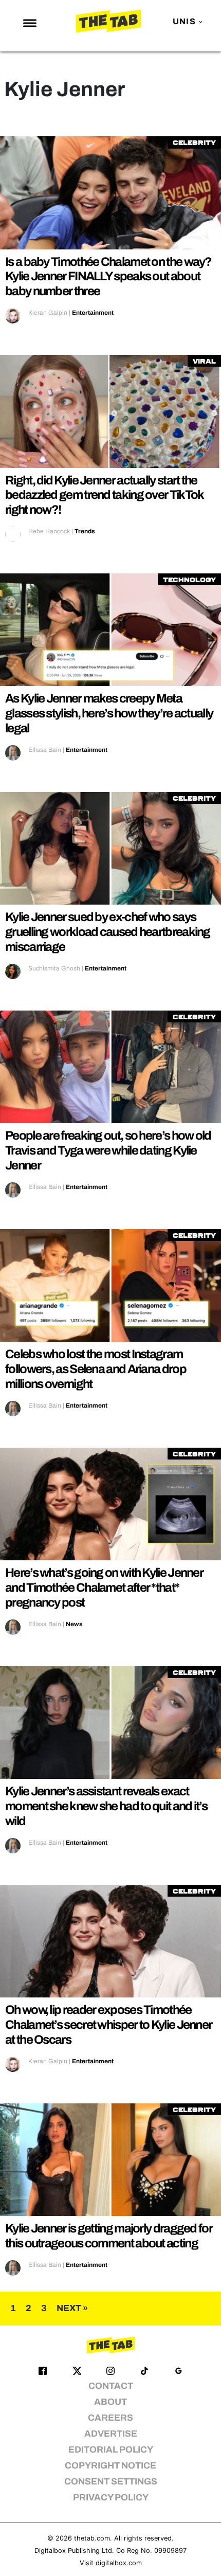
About (110, 2402)
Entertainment (93, 313)
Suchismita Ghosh (54, 968)
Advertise (111, 2434)
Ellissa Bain (45, 750)
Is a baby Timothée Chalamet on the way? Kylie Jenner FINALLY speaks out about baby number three (108, 277)
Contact (111, 2386)
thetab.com (92, 2538)
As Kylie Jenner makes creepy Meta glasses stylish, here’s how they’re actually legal (109, 713)
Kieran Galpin (48, 313)
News (74, 1624)
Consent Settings (111, 2482)
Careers (110, 2418)
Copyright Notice (110, 2466)
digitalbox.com (119, 2563)
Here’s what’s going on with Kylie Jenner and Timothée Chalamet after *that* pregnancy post (104, 1588)
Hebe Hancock (49, 531)
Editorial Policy (111, 2450)
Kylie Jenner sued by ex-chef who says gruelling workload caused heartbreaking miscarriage (108, 932)
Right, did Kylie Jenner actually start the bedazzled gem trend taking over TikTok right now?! (104, 495)
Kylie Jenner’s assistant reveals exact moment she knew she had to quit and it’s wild (106, 1806)
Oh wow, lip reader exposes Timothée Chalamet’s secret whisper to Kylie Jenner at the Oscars (108, 2025)
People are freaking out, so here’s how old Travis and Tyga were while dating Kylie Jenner (108, 1150)
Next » (72, 2308)
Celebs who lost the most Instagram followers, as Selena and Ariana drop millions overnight (96, 1369)
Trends (85, 531)
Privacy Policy (111, 2498)
